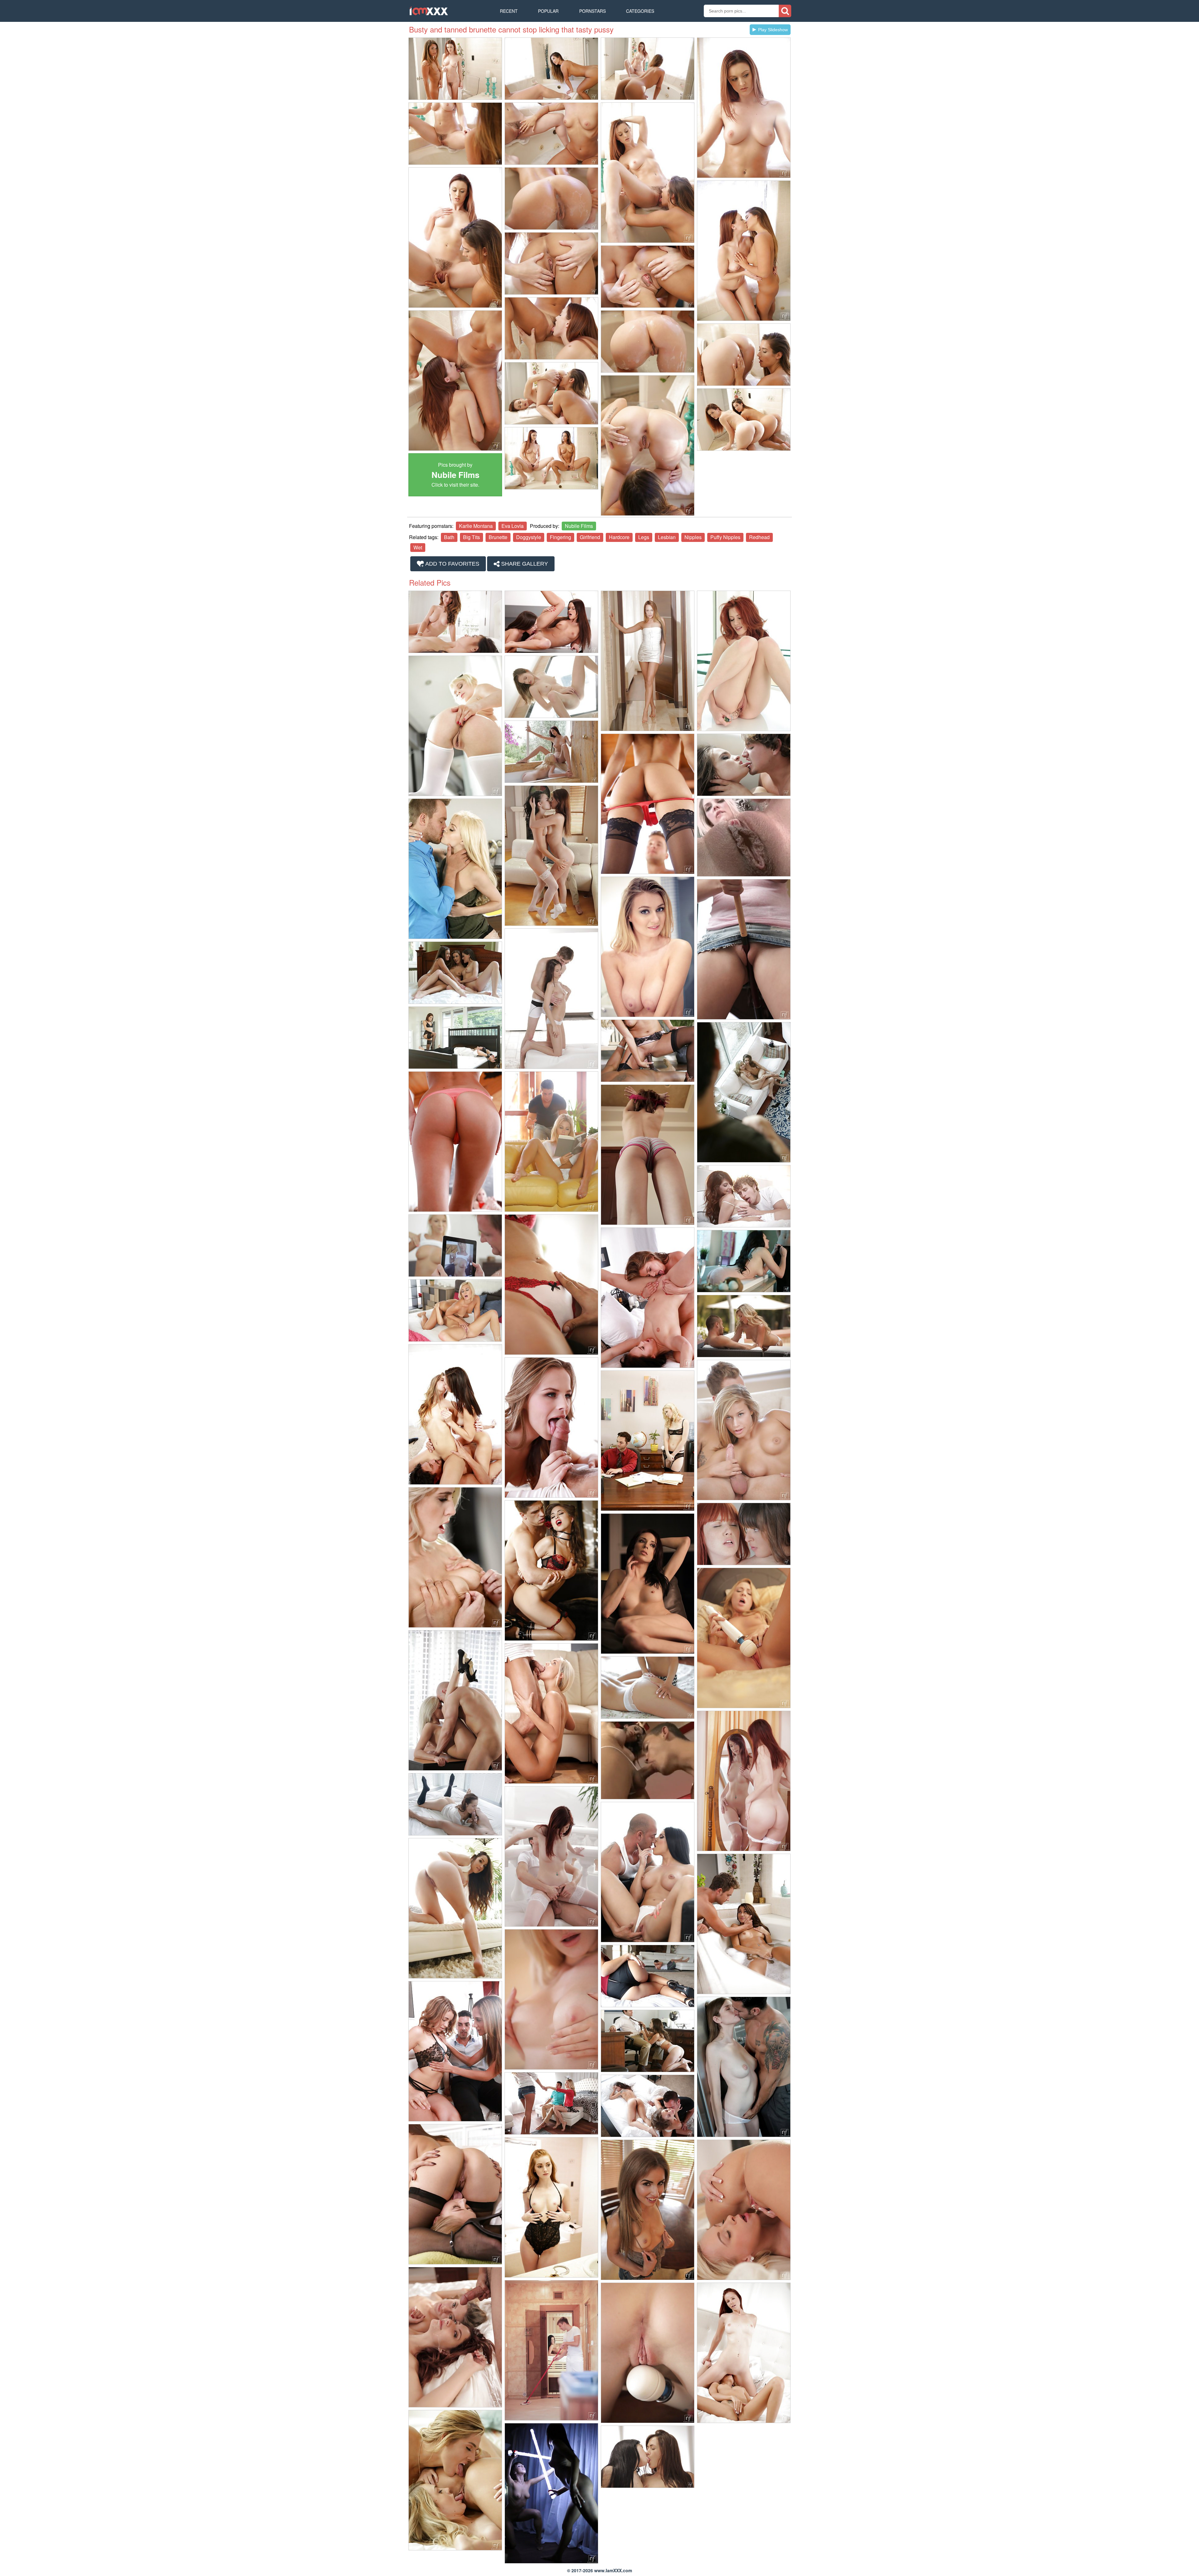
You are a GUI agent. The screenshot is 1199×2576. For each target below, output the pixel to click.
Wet (418, 547)
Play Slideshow (773, 30)
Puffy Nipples (725, 537)
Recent (509, 11)
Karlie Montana (476, 526)
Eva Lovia (513, 526)
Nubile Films (579, 526)
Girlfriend (590, 537)
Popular (548, 11)
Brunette (498, 537)
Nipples (693, 537)
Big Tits (471, 537)
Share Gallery (524, 564)
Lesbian (667, 537)
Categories (640, 11)
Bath (449, 537)
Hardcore (619, 537)
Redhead (759, 537)
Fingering (560, 537)
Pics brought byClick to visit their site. (455, 475)
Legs (644, 537)
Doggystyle (529, 537)
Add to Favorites (452, 564)
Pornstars (592, 11)
